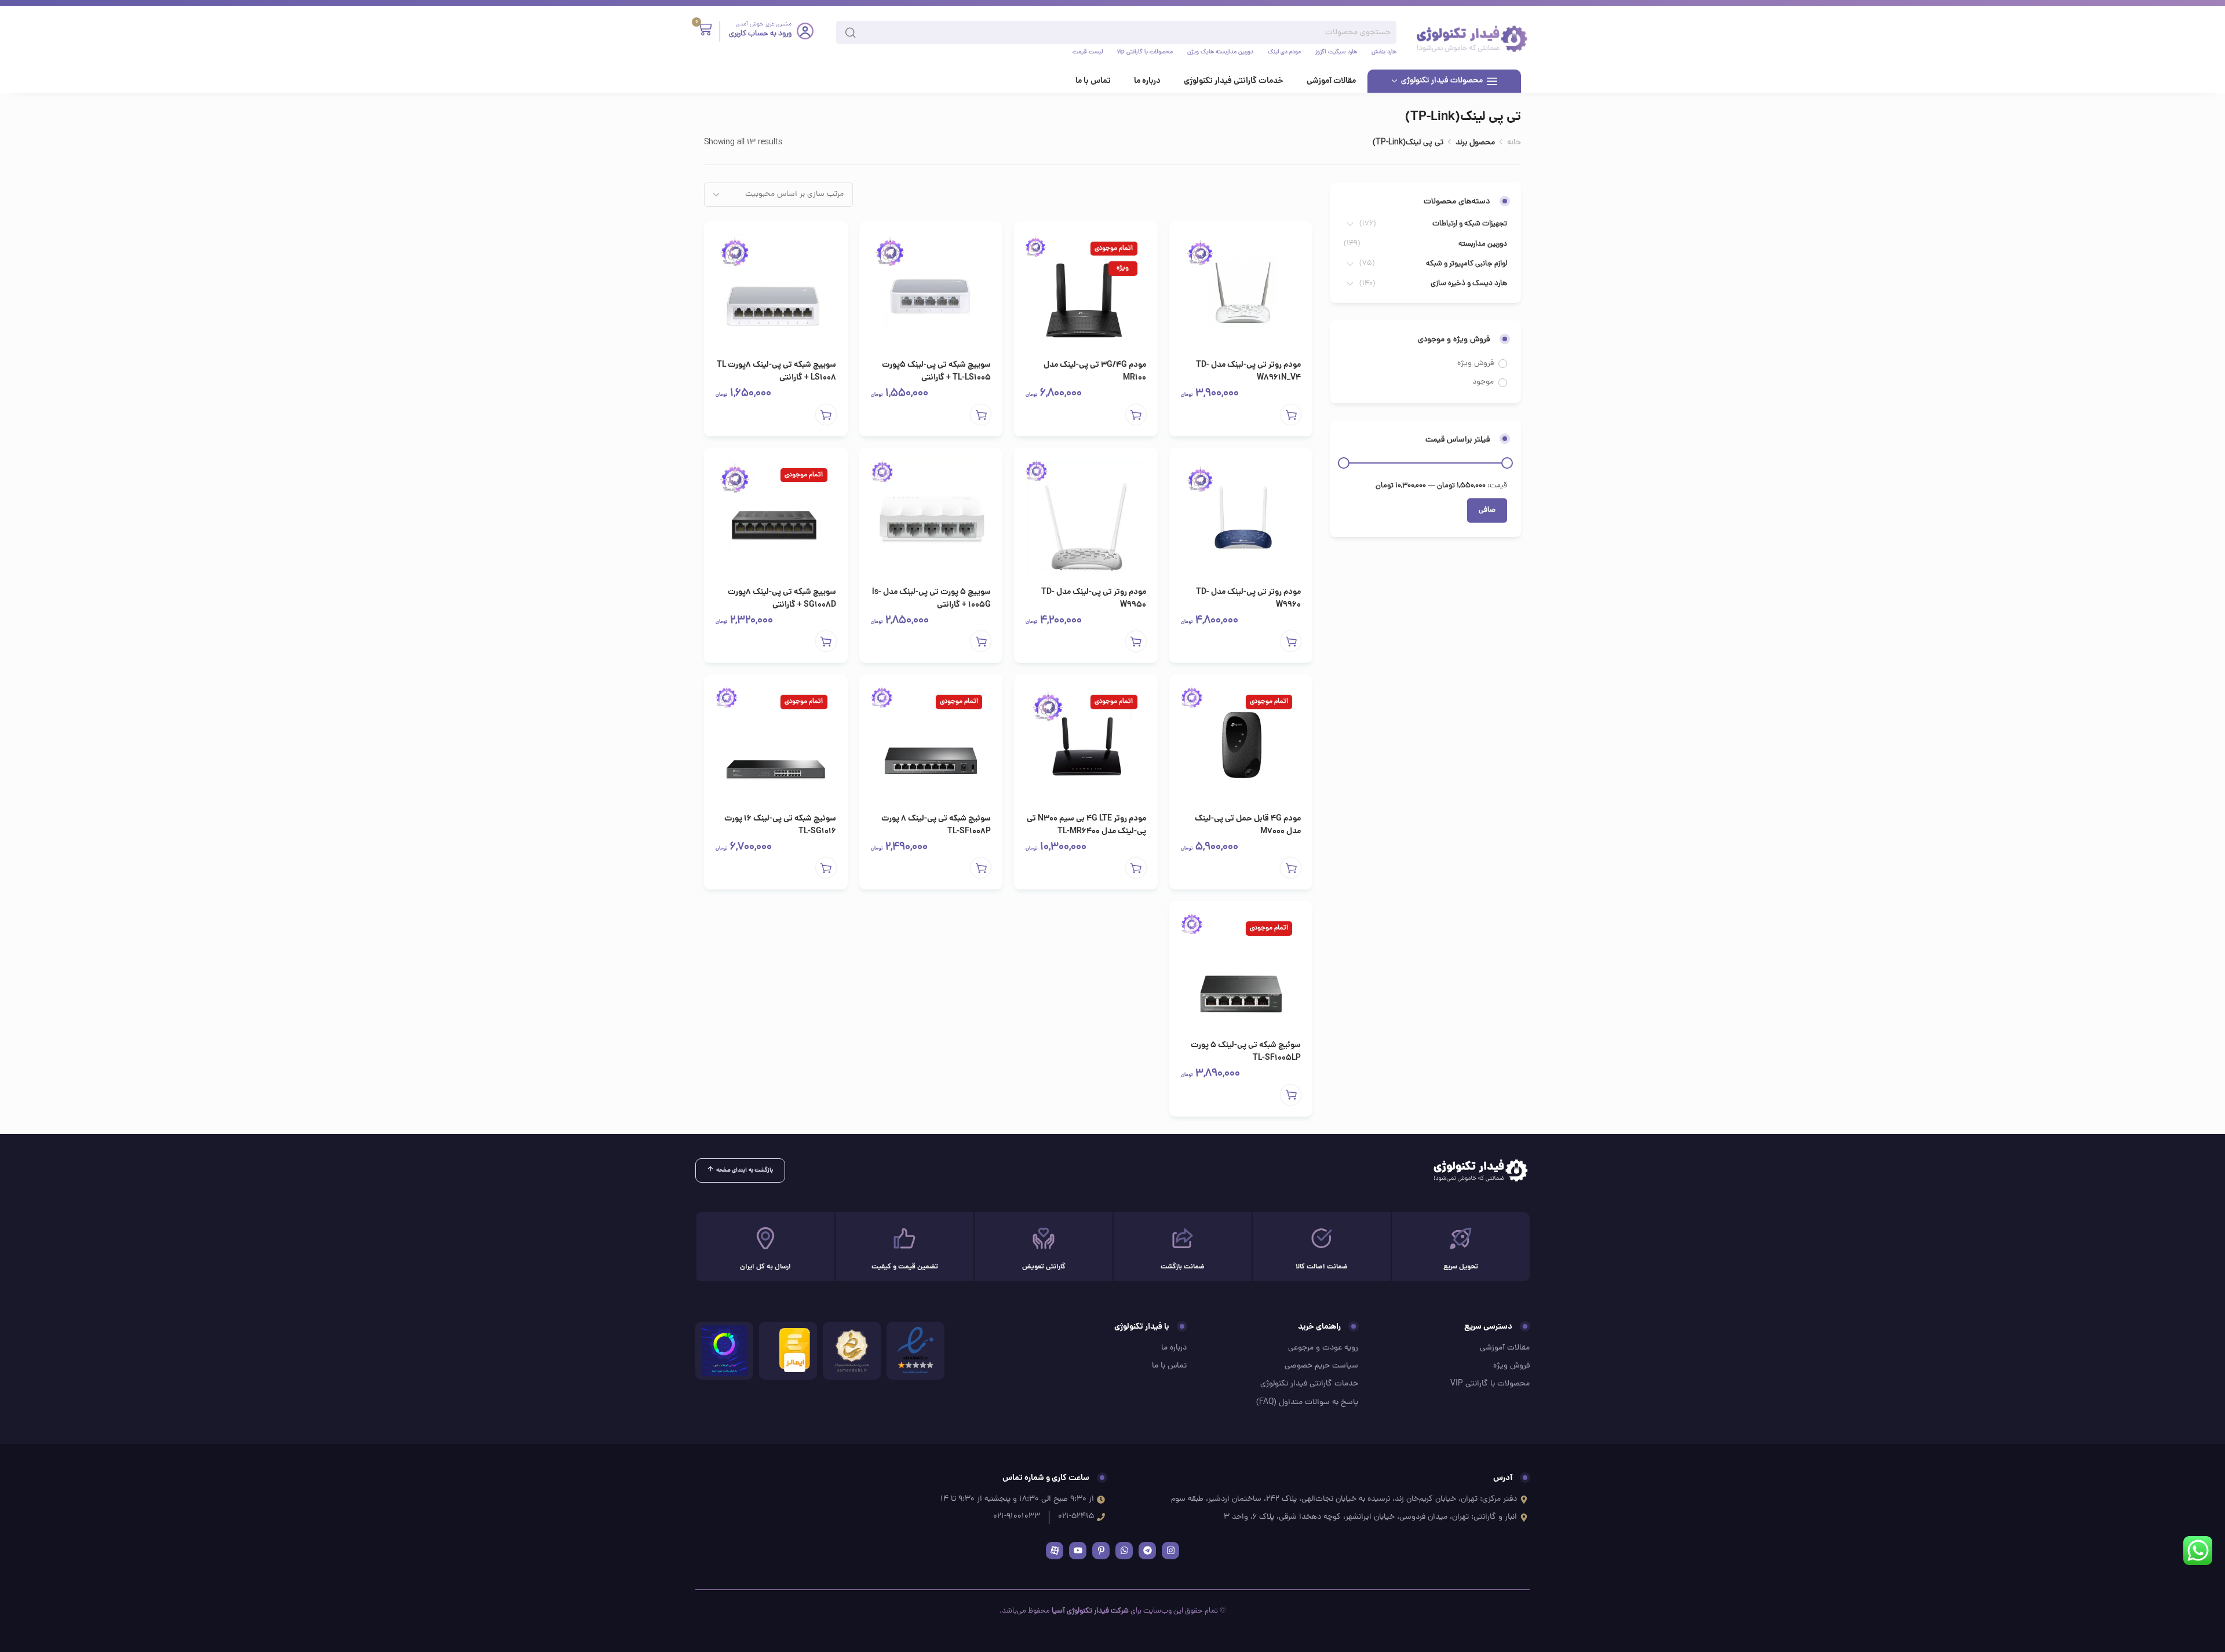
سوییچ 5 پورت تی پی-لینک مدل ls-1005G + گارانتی (931, 599)
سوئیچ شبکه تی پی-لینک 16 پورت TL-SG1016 (780, 825)
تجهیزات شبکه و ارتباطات (1470, 224)
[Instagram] (1170, 1551)
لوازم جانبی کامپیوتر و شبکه (1467, 264)
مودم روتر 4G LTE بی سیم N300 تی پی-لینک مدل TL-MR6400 (1086, 825)
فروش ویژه (1476, 364)
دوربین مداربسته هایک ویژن (1220, 53)
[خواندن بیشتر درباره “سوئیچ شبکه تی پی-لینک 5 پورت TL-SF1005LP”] (1291, 1095)
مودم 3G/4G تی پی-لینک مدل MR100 (1095, 371)
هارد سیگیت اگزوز (1336, 53)
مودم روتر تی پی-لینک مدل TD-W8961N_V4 (1248, 371)
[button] (1291, 415)
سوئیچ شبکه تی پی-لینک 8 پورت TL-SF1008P (936, 825)
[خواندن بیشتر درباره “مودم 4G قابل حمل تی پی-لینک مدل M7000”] (1291, 868)
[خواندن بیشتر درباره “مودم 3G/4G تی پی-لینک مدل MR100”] (1136, 415)
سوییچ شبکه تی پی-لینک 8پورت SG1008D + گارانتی (782, 599)
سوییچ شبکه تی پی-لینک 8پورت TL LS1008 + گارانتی (776, 371)
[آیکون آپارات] (1055, 1551)
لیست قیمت (1088, 53)
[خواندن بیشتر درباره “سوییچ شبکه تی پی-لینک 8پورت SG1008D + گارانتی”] (826, 641)
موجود (1483, 382)
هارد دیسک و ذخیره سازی (1469, 284)
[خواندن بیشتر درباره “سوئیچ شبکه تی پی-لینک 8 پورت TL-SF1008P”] (981, 868)
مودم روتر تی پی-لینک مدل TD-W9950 (1094, 599)
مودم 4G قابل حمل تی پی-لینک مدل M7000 (1248, 825)
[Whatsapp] (1124, 1551)
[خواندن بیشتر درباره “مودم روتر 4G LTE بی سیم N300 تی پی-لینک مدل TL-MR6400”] (1136, 868)
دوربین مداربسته (1483, 244)
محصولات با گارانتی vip (1145, 53)
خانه (1514, 143)
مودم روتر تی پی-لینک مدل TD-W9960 (1248, 599)
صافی (1487, 510)
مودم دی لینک (1284, 53)
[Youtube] (1078, 1551)
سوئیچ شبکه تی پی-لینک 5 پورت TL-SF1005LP (1246, 1052)
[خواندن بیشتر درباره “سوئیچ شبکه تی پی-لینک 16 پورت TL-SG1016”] (826, 868)
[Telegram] (1147, 1551)
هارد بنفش (1384, 53)
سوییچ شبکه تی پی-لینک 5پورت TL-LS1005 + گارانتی (936, 371)
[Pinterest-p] (1101, 1551)
